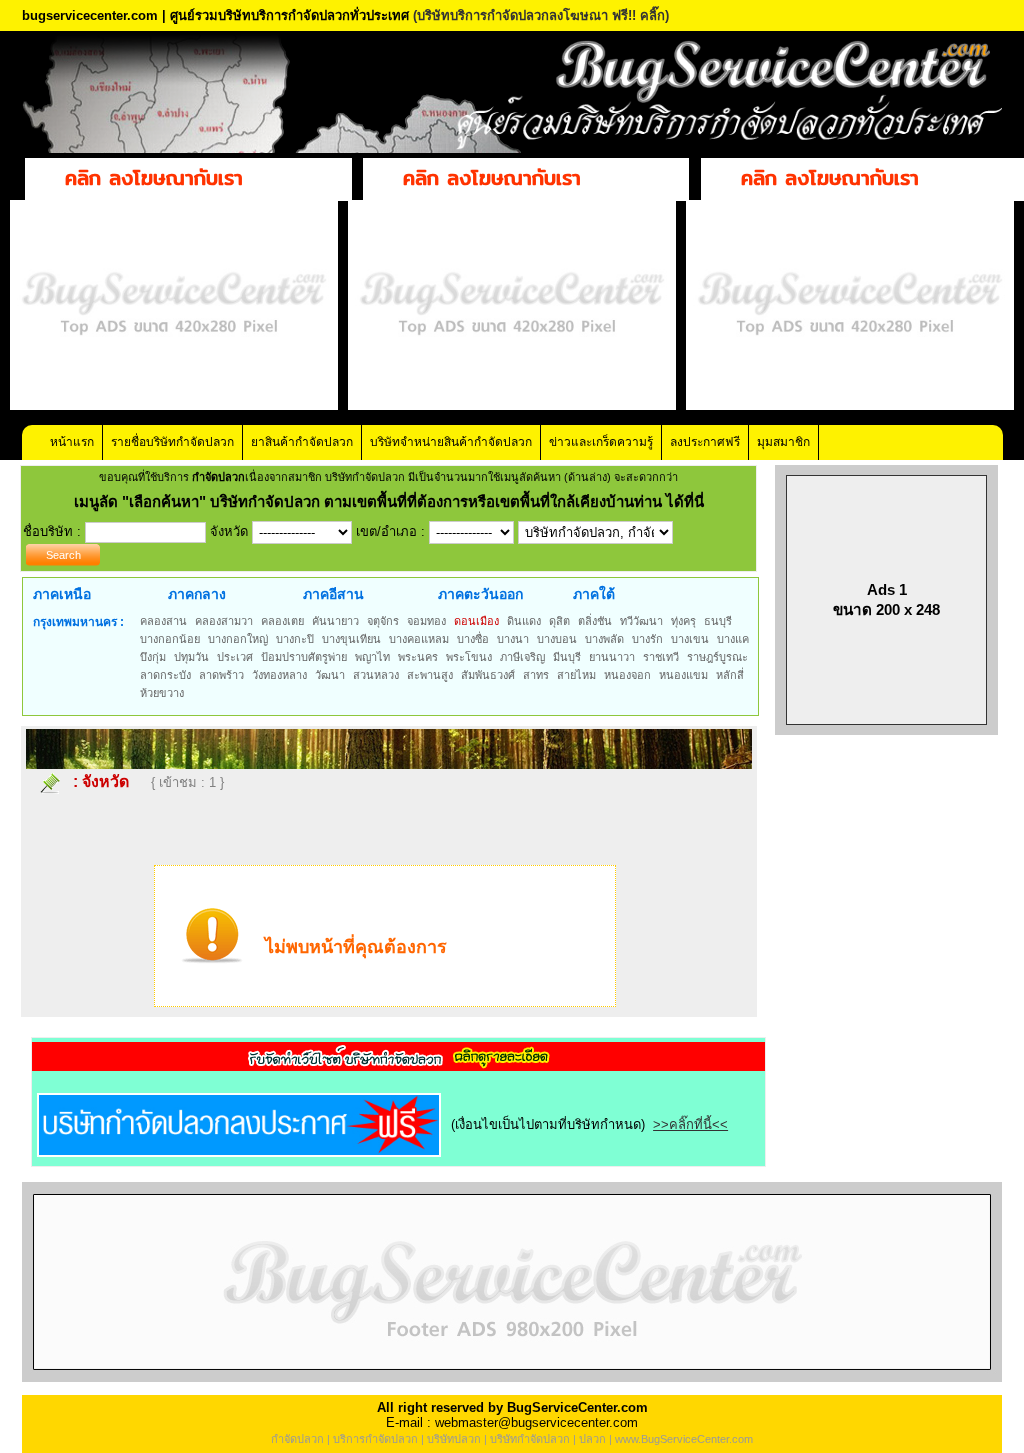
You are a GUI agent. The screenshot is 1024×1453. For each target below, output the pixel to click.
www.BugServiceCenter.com (684, 1439)
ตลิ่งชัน (595, 621)
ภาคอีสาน (333, 594)
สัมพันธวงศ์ (488, 675)
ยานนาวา (612, 657)
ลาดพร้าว (221, 675)
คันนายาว (335, 621)
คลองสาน (163, 621)
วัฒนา (330, 675)
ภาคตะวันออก (480, 594)
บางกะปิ (295, 639)
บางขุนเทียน (351, 639)
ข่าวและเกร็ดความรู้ (601, 442)
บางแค (733, 639)
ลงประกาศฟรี (705, 442)
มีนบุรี (567, 657)
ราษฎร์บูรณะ (717, 657)
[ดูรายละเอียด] (399, 1064)
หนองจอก (627, 675)
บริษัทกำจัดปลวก (530, 1439)
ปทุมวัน (191, 657)
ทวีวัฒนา (641, 621)
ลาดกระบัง (165, 675)
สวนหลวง (376, 675)
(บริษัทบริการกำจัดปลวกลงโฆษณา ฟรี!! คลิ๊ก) (541, 15)
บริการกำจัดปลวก (375, 1439)
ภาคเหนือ (62, 594)
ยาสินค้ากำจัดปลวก (302, 442)
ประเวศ (235, 657)
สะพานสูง (430, 675)
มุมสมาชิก (783, 442)
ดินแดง (524, 621)
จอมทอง (426, 621)
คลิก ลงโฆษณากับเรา (154, 177)
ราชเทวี (661, 657)
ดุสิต (559, 621)
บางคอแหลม (419, 639)
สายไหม (576, 675)
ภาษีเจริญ (522, 657)
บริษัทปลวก (454, 1439)
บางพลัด (604, 639)
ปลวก (592, 1439)
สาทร (536, 675)
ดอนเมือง (476, 621)
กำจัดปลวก (297, 1439)
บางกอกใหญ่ (238, 639)
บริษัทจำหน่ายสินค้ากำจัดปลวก (451, 442)
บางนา (513, 639)
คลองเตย (282, 621)
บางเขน (690, 639)
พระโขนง (469, 657)
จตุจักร (383, 621)
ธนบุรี (718, 621)
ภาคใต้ (594, 594)
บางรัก (647, 639)
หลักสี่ (730, 675)
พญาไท (372, 657)
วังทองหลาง (279, 675)
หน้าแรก (72, 442)
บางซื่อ (473, 639)
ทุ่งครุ (683, 621)
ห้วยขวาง (162, 693)
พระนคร (418, 657)
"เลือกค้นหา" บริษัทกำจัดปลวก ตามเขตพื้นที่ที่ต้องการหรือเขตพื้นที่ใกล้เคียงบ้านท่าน (394, 501)
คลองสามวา (224, 621)
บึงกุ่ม (153, 657)
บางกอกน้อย (170, 639)
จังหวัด (105, 781)
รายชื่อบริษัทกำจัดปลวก (172, 442)
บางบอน (557, 639)
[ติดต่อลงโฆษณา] (512, 1377)
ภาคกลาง (197, 594)
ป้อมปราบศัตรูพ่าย (304, 657)
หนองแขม (683, 675)
